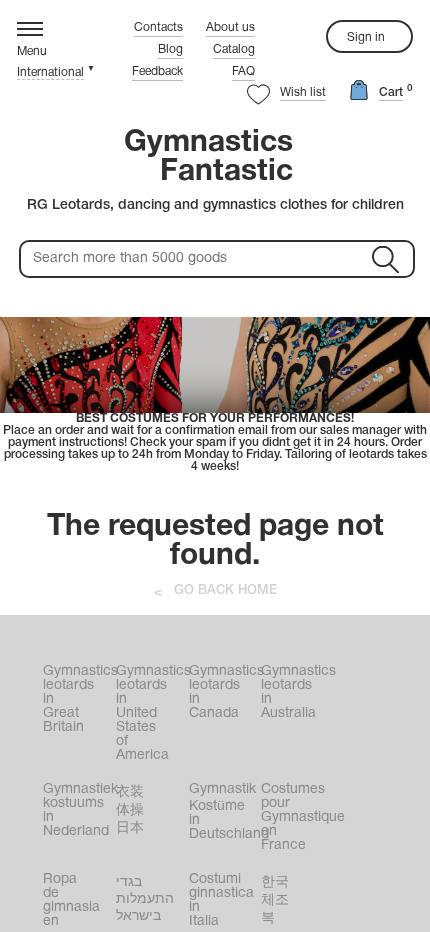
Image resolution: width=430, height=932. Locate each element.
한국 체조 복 (275, 900)
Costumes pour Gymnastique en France (295, 817)
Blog (170, 49)
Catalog (234, 49)
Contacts (158, 27)
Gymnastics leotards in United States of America (150, 713)
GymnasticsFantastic (208, 158)
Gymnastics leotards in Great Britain (77, 699)
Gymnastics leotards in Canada (223, 692)
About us (230, 27)
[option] (215, 395)
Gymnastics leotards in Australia (295, 692)
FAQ (243, 71)
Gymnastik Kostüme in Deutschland (223, 812)
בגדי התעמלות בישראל (145, 899)
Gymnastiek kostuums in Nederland (77, 810)
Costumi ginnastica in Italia (221, 900)
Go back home (225, 590)
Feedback (157, 71)
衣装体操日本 (130, 810)
